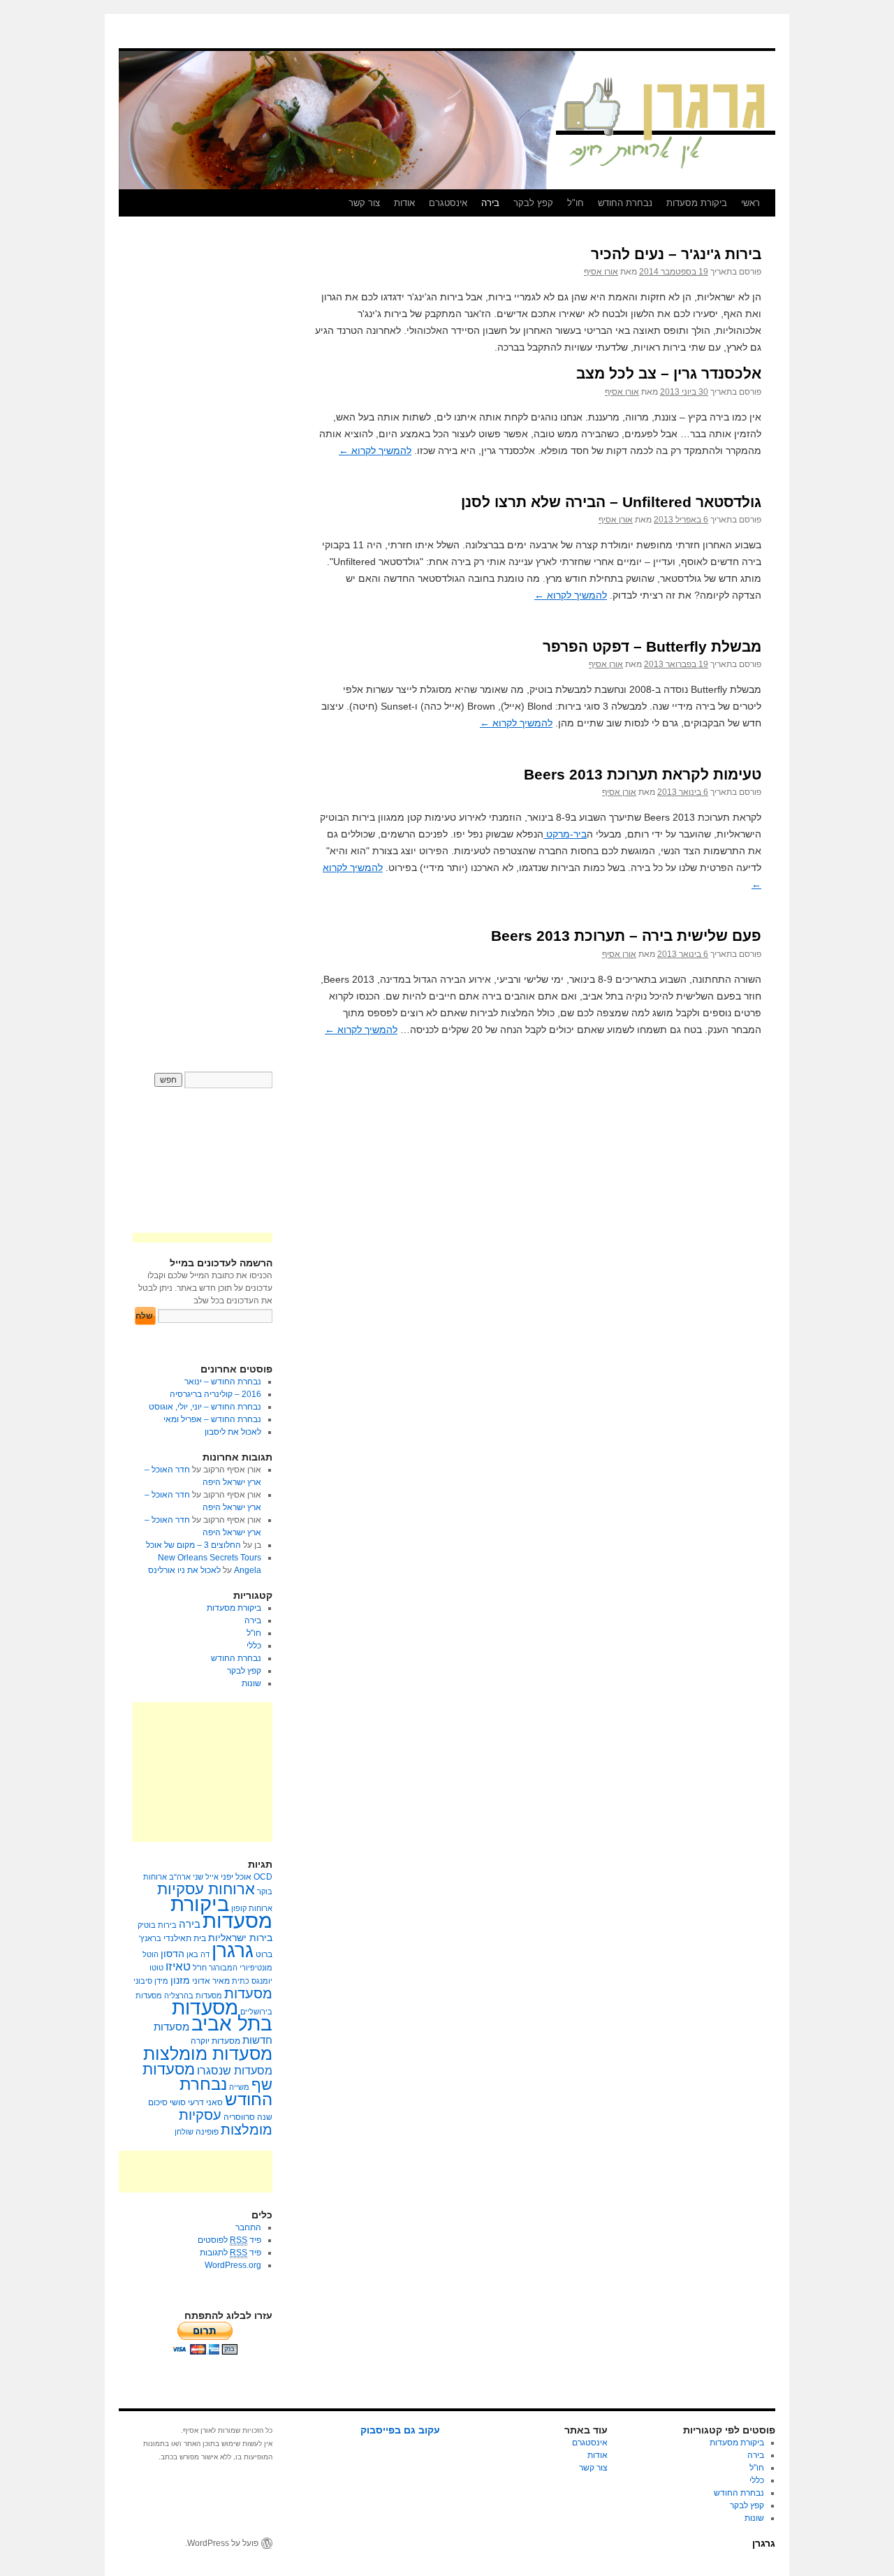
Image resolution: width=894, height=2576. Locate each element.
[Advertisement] (203, 1772)
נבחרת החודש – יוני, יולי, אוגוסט (205, 1407)
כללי (254, 1646)
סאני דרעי (205, 2102)
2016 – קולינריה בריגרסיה (215, 1394)
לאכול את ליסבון (233, 1432)
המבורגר (223, 1968)
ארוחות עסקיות (206, 1889)
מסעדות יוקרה (215, 2041)
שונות (251, 1683)
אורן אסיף (601, 272)
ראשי (750, 203)
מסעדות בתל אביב (222, 2016)
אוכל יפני (236, 1877)
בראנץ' (150, 1938)
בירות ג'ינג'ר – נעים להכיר (676, 254)
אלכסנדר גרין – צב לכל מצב (669, 373)
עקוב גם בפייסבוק (400, 2430)
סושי (178, 2102)
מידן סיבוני (151, 1981)
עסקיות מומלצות (226, 2122)
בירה (490, 203)
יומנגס (262, 1981)
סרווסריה (239, 2117)
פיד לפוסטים (229, 2240)
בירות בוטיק (157, 1925)
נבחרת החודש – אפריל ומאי (212, 1419)
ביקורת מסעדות (697, 203)
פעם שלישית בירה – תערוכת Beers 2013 (626, 936)
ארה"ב (180, 1877)
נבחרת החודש (625, 203)
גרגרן (233, 1951)
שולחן (184, 2132)
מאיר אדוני (211, 1981)
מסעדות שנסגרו (235, 2071)
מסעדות (248, 1993)
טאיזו (178, 1967)
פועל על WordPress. (222, 2543)
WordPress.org (233, 2265)
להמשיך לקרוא (375, 451)
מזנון (180, 1980)
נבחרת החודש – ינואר (223, 1382)
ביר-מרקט (565, 834)
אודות (404, 203)
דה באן (198, 1954)
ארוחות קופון (252, 1908)
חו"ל (576, 203)
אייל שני (206, 1877)
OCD (263, 1877)
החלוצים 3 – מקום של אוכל (193, 1545)
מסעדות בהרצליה (193, 1996)
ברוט (264, 1954)
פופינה (207, 2132)
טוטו (156, 1968)
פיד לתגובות (230, 2253)
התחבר (248, 2227)
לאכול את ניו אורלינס (184, 1570)
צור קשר (364, 203)
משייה (239, 2087)
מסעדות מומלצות (208, 2054)
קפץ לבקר (533, 203)
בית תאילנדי (185, 1938)
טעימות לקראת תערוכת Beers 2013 (643, 774)
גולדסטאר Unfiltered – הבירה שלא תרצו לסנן (611, 502)
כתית (241, 1981)
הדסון (173, 1954)
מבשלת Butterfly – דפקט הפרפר (652, 646)
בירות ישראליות (240, 1938)
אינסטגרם (448, 203)
